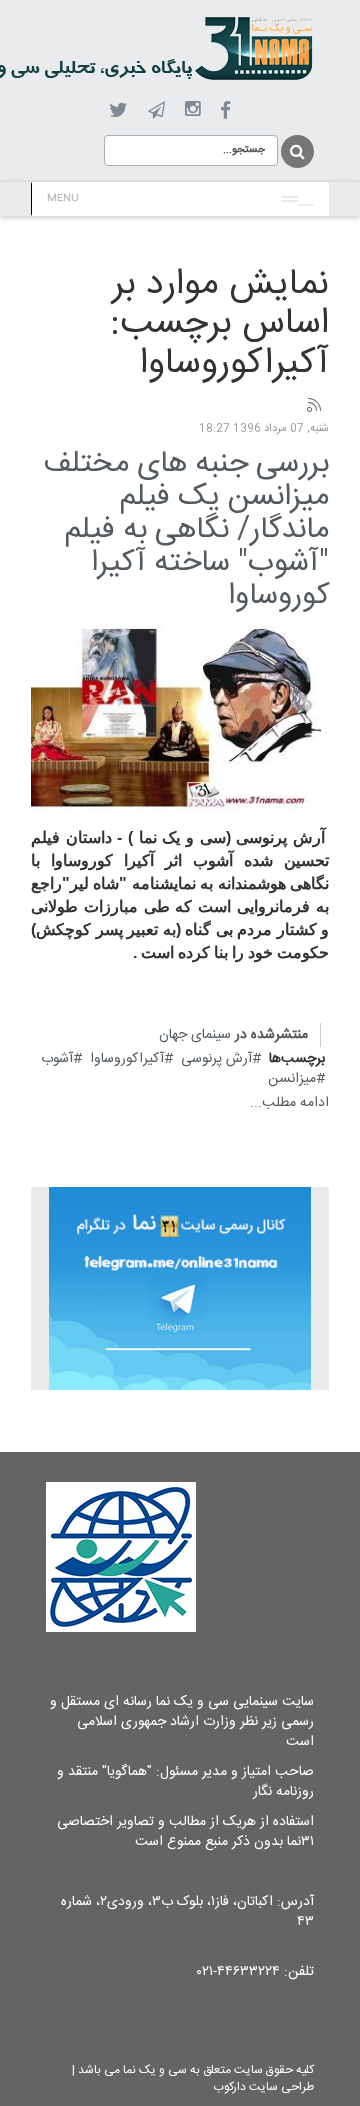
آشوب (57, 1059)
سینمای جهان (195, 1035)
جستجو (296, 151)
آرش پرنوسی (216, 1059)
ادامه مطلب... (289, 1103)
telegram (156, 110)
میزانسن (292, 1079)
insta (192, 110)
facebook (225, 110)
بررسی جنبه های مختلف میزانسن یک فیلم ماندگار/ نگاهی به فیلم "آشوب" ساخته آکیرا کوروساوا (186, 530)
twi (118, 110)
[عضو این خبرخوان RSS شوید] (313, 406)
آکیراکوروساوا (127, 1059)
